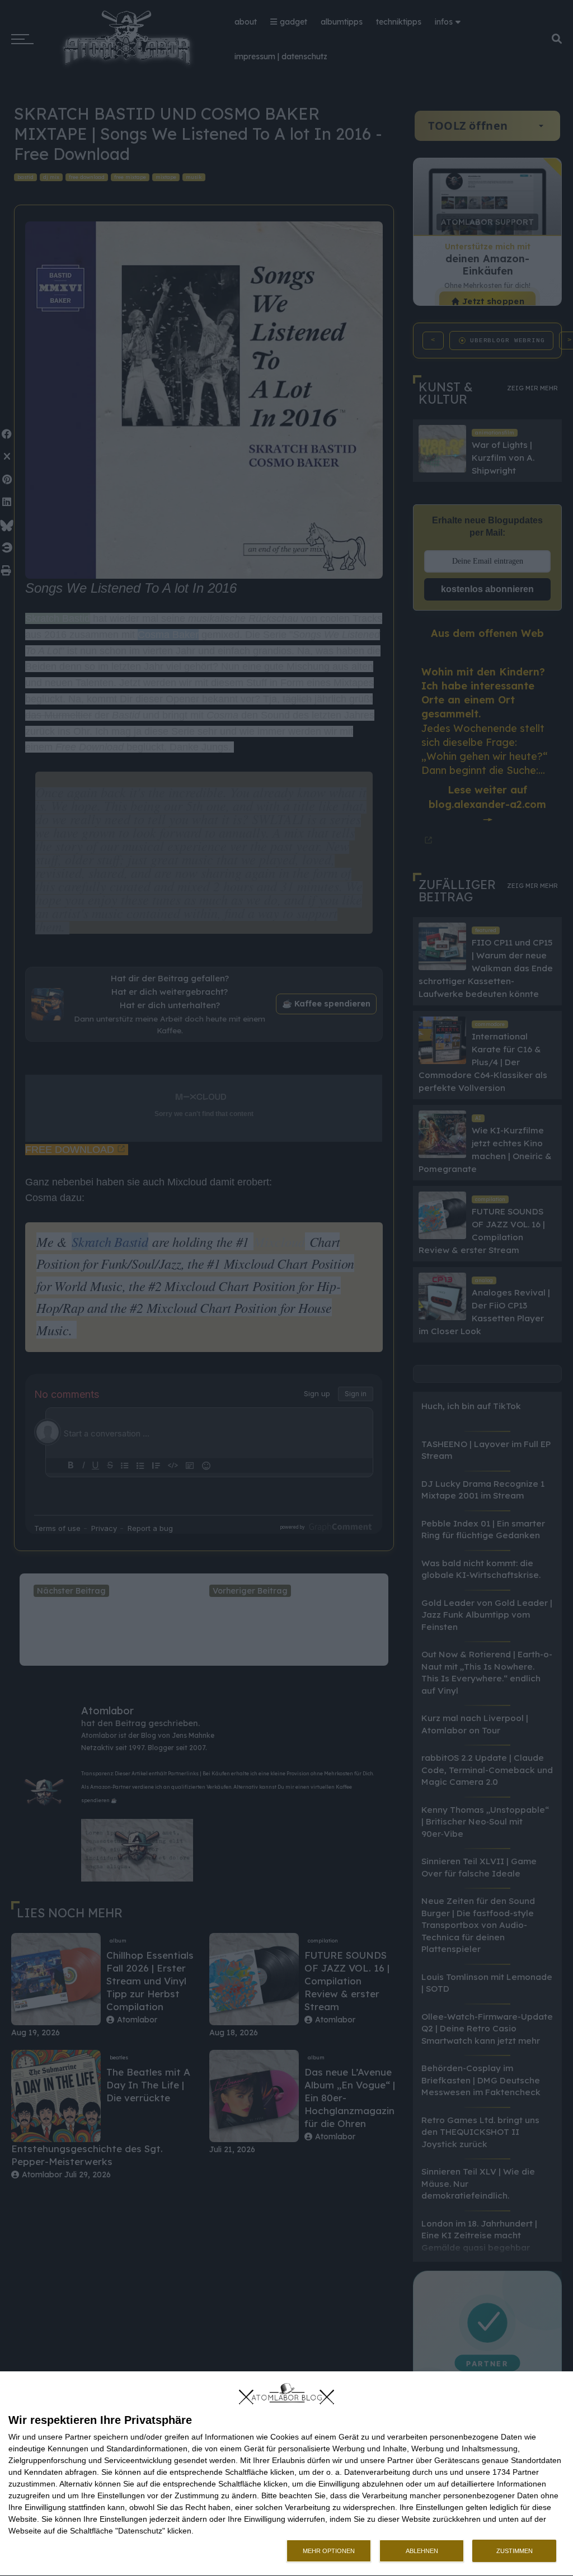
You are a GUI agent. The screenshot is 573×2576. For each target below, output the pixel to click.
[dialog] (286, 2474)
